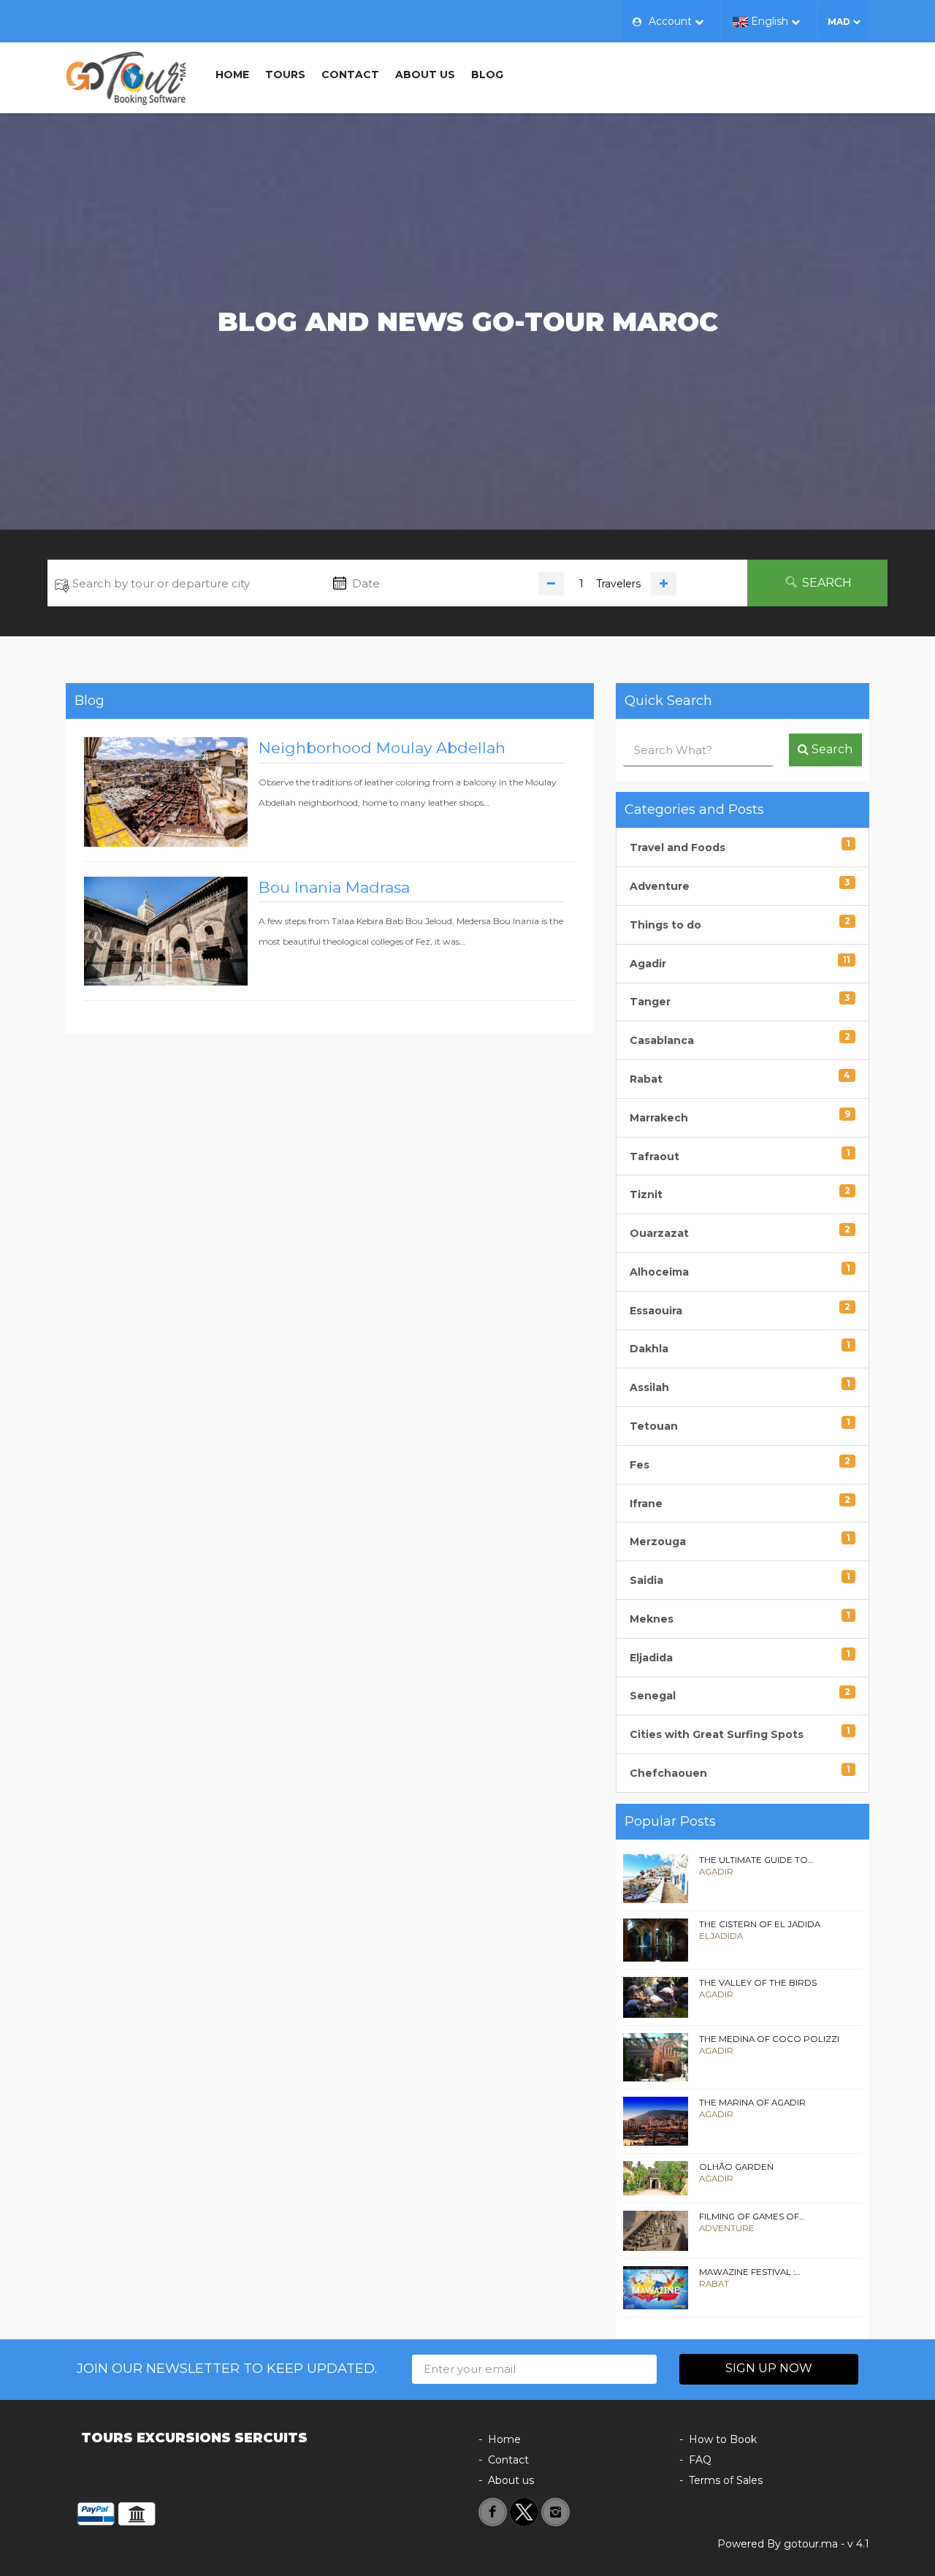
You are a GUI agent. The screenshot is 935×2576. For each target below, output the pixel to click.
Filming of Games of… (752, 2217)
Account (670, 21)
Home (232, 75)
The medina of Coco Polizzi (769, 2039)
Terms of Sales (726, 2480)
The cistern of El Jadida (760, 1924)
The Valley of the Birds (758, 1983)
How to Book (723, 2439)
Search (825, 583)
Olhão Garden (736, 2167)
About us (425, 75)
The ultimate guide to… (756, 1860)
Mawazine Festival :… (750, 2272)
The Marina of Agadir (752, 2103)
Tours (285, 75)
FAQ (700, 2460)
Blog (487, 75)
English (770, 21)
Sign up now (769, 2368)
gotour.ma (811, 2544)
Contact (350, 75)
